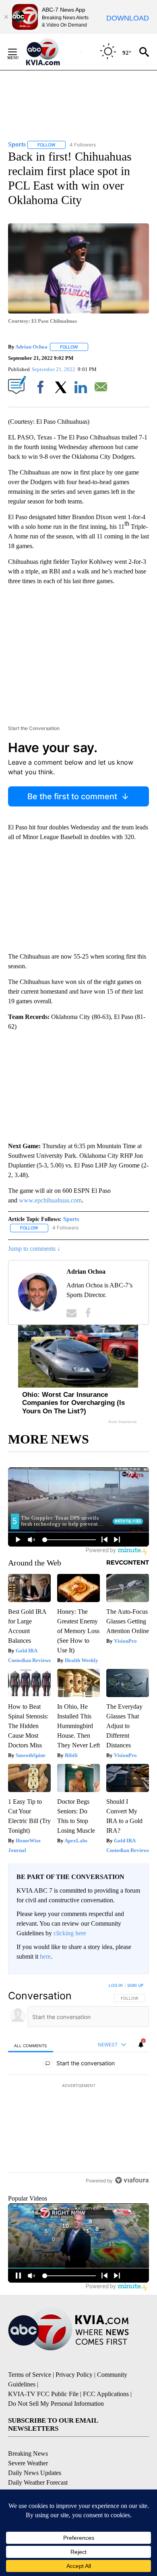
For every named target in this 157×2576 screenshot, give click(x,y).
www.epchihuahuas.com (50, 1200)
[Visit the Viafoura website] (132, 2199)
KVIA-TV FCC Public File (43, 2412)
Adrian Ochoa (31, 347)
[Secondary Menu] (19, 52)
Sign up (135, 1985)
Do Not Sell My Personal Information (56, 2422)
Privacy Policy (74, 2393)
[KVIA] (52, 52)
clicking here (70, 1933)
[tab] (31, 2045)
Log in (116, 1985)
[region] (78, 2094)
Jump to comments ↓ (34, 1249)
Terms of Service (30, 2393)
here (45, 1956)
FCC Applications (106, 2412)
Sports (71, 1219)
